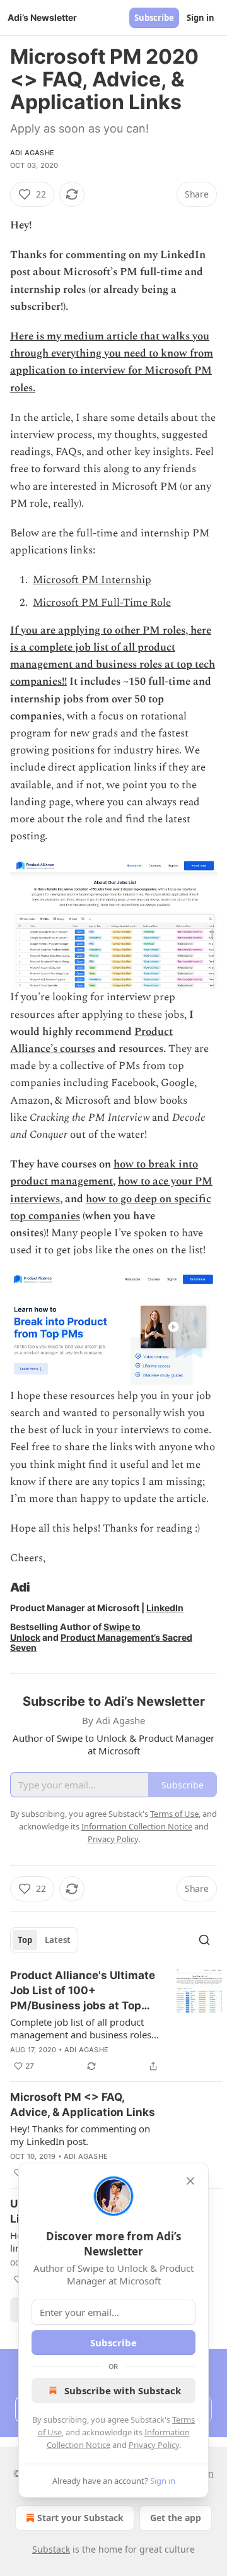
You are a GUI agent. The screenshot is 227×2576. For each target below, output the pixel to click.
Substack (51, 2549)
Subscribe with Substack (123, 2390)
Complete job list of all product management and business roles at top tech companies (81, 2028)
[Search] (204, 1940)
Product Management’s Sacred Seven (101, 1642)
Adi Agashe (32, 153)
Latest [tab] (58, 1940)
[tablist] (44, 1940)
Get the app (176, 2518)
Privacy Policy (154, 2445)
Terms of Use (174, 1814)
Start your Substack (80, 2518)
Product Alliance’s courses (91, 1040)
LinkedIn (165, 1608)
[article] (116, 2021)
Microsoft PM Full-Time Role (102, 603)
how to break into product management (104, 1173)
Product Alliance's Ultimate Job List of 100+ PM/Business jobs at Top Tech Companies (83, 1991)
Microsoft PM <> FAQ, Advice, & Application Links (83, 2105)
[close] (190, 2181)
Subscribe (154, 18)
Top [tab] (25, 1940)
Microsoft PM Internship (92, 580)
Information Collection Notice (137, 1826)
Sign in (201, 18)
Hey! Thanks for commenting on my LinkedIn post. (80, 2135)
